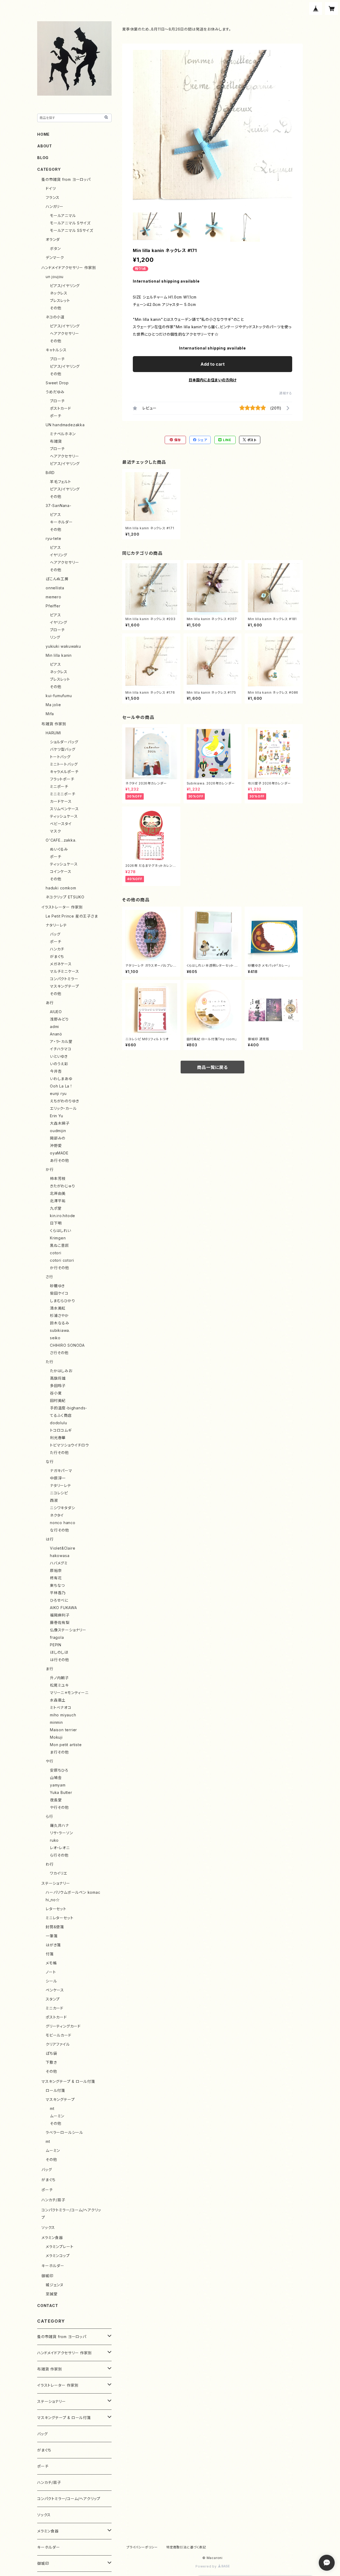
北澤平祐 (58, 1201)
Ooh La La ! (61, 1086)
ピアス (55, 515)
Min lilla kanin (59, 655)
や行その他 (59, 1807)
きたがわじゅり (63, 1186)
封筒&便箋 (55, 1927)
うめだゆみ (55, 392)
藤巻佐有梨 (60, 1622)
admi (54, 1027)
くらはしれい (61, 1231)
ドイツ (51, 188)
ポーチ (56, 416)
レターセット (56, 1909)
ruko (54, 1840)
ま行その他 (59, 1752)
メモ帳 (51, 1963)
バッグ (55, 934)
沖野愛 (56, 1146)
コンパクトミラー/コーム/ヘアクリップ (69, 2499)
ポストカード (61, 408)
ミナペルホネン (63, 434)
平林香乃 (58, 1593)
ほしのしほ (59, 1652)
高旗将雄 (58, 1378)
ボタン (55, 248)
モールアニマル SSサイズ (71, 230)
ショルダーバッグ (64, 742)
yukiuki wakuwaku (63, 646)
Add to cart (213, 364)
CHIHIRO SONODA (67, 1345)
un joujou (55, 277)
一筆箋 (52, 1936)
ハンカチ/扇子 (53, 2200)
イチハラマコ (61, 1049)
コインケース (61, 871)
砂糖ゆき (57, 1286)
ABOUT (45, 146)
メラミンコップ (58, 2256)
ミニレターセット (59, 1918)
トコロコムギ (61, 1430)
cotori (56, 1253)
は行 (50, 1539)
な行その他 (59, 1530)
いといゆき (59, 1056)
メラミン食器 (52, 2238)
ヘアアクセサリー (64, 333)
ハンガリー (55, 206)
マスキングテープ (64, 986)
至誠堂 (52, 2294)
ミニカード (55, 2008)
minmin (56, 1722)
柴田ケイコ (59, 1293)
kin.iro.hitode (63, 1216)
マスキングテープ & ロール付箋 (68, 2081)
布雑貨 (56, 441)
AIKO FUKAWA (63, 1608)
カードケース (61, 801)
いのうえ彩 (59, 1064)
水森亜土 (58, 1700)
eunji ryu (58, 1093)
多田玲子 (58, 1386)
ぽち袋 (51, 2053)
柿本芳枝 (58, 1178)
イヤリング (59, 555)
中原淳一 (58, 1478)
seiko (55, 1338)
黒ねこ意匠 (59, 1245)
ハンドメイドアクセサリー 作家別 (69, 268)
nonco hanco (63, 1523)
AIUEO (56, 1012)
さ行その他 (59, 1353)
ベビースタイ (61, 824)
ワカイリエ (59, 1873)
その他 (56, 308)
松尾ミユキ (59, 1685)
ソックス (48, 2227)
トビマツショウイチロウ (69, 1445)
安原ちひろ (59, 1770)
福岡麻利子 (60, 1615)
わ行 (50, 1864)
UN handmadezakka (65, 425)
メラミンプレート (59, 2247)
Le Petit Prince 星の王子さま (72, 916)
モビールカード (59, 2035)
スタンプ (53, 1999)
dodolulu (58, 1423)
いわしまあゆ (61, 1079)
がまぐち (57, 956)
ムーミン (57, 2116)
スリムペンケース (64, 809)
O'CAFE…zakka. (61, 840)
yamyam (58, 1785)
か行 (50, 1169)
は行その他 (59, 1660)
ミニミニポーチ (63, 794)
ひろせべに (59, 1600)
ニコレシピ (59, 1493)
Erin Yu (57, 1116)
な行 (50, 1462)
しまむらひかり (63, 1301)
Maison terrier (63, 1730)
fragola (57, 1637)
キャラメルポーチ (64, 772)
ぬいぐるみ (59, 849)
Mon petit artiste (66, 1745)
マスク (55, 831)
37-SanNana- (59, 506)
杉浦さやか (59, 1315)
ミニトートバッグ (64, 764)
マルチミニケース (64, 971)
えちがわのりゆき (64, 1101)
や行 (50, 1761)
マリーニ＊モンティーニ (69, 1693)
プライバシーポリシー (142, 2547)
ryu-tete (53, 538)
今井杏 (56, 1071)
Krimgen (58, 1238)
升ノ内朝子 (59, 1678)
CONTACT (48, 2306)
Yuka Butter (61, 1792)
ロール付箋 (55, 2090)
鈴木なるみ (60, 1323)
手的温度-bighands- (69, 1408)
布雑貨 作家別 (54, 724)
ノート (51, 1972)
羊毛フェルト (61, 482)
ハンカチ (57, 949)
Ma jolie (53, 705)
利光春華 (58, 1438)
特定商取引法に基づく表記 (186, 2547)
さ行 (49, 1277)
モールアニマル (63, 216)
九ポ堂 (56, 1208)
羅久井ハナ (59, 1825)
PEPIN (56, 1645)
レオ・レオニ (60, 1848)
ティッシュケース (64, 816)
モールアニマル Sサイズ (70, 223)
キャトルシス (56, 350)
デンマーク (55, 257)
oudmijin (58, 1131)
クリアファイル (58, 2044)
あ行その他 (59, 1160)
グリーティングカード (63, 2026)
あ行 (50, 1003)
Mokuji (56, 1737)
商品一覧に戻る (212, 1067)
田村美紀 (58, 1400)
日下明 (56, 1223)
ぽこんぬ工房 (57, 579)
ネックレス (59, 293)
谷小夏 (56, 1393)
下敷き (51, 2062)
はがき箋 (53, 1945)
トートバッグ (60, 757)
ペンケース (55, 1990)
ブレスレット (60, 300)
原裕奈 (56, 1570)
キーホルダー (61, 522)
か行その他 (59, 1268)
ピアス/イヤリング (65, 286)
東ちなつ (57, 1585)
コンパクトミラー (64, 979)
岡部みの (58, 1138)
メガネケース (61, 964)
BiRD (50, 473)
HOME (43, 134)
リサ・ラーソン (61, 1833)
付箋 (50, 1954)
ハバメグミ (59, 1563)
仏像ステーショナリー (68, 1630)
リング (55, 637)
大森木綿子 (60, 1123)
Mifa (50, 714)
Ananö (56, 1034)
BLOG (43, 158)
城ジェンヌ (55, 2285)
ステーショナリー (56, 1883)
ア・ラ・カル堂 (61, 1041)
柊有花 (56, 1578)
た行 (50, 1362)
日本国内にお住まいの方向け (212, 380)
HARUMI (53, 733)
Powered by (207, 2566)
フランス (53, 197)
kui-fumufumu (59, 696)
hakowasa (60, 1556)
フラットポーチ (62, 779)
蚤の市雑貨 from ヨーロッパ (66, 179)
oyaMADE (59, 1153)
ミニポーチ (59, 786)
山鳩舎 (56, 1778)
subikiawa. (60, 1330)
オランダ (53, 239)
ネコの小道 (55, 317)
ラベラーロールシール (64, 2132)
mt (52, 2108)
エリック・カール (63, 1108)
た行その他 (59, 1453)
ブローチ (57, 359)
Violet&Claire (63, 1548)
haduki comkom (61, 888)
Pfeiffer (53, 606)
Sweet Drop (57, 383)
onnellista (55, 588)
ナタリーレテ (56, 925)
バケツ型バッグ (63, 749)
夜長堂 (56, 1800)
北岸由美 (58, 1193)
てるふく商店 (61, 1415)
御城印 (47, 2276)
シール (51, 1981)
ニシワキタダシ (63, 1508)
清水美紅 (58, 1308)
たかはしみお (61, 1371)
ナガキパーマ (61, 1471)
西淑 (54, 1500)
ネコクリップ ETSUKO (65, 897)
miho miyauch (63, 1715)
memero (54, 597)
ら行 (49, 1816)
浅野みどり (59, 1019)
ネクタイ (57, 1515)
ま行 (50, 1669)
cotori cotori (62, 1260)
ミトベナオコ (61, 1707)
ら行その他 (59, 1855)
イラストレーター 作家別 (62, 907)
